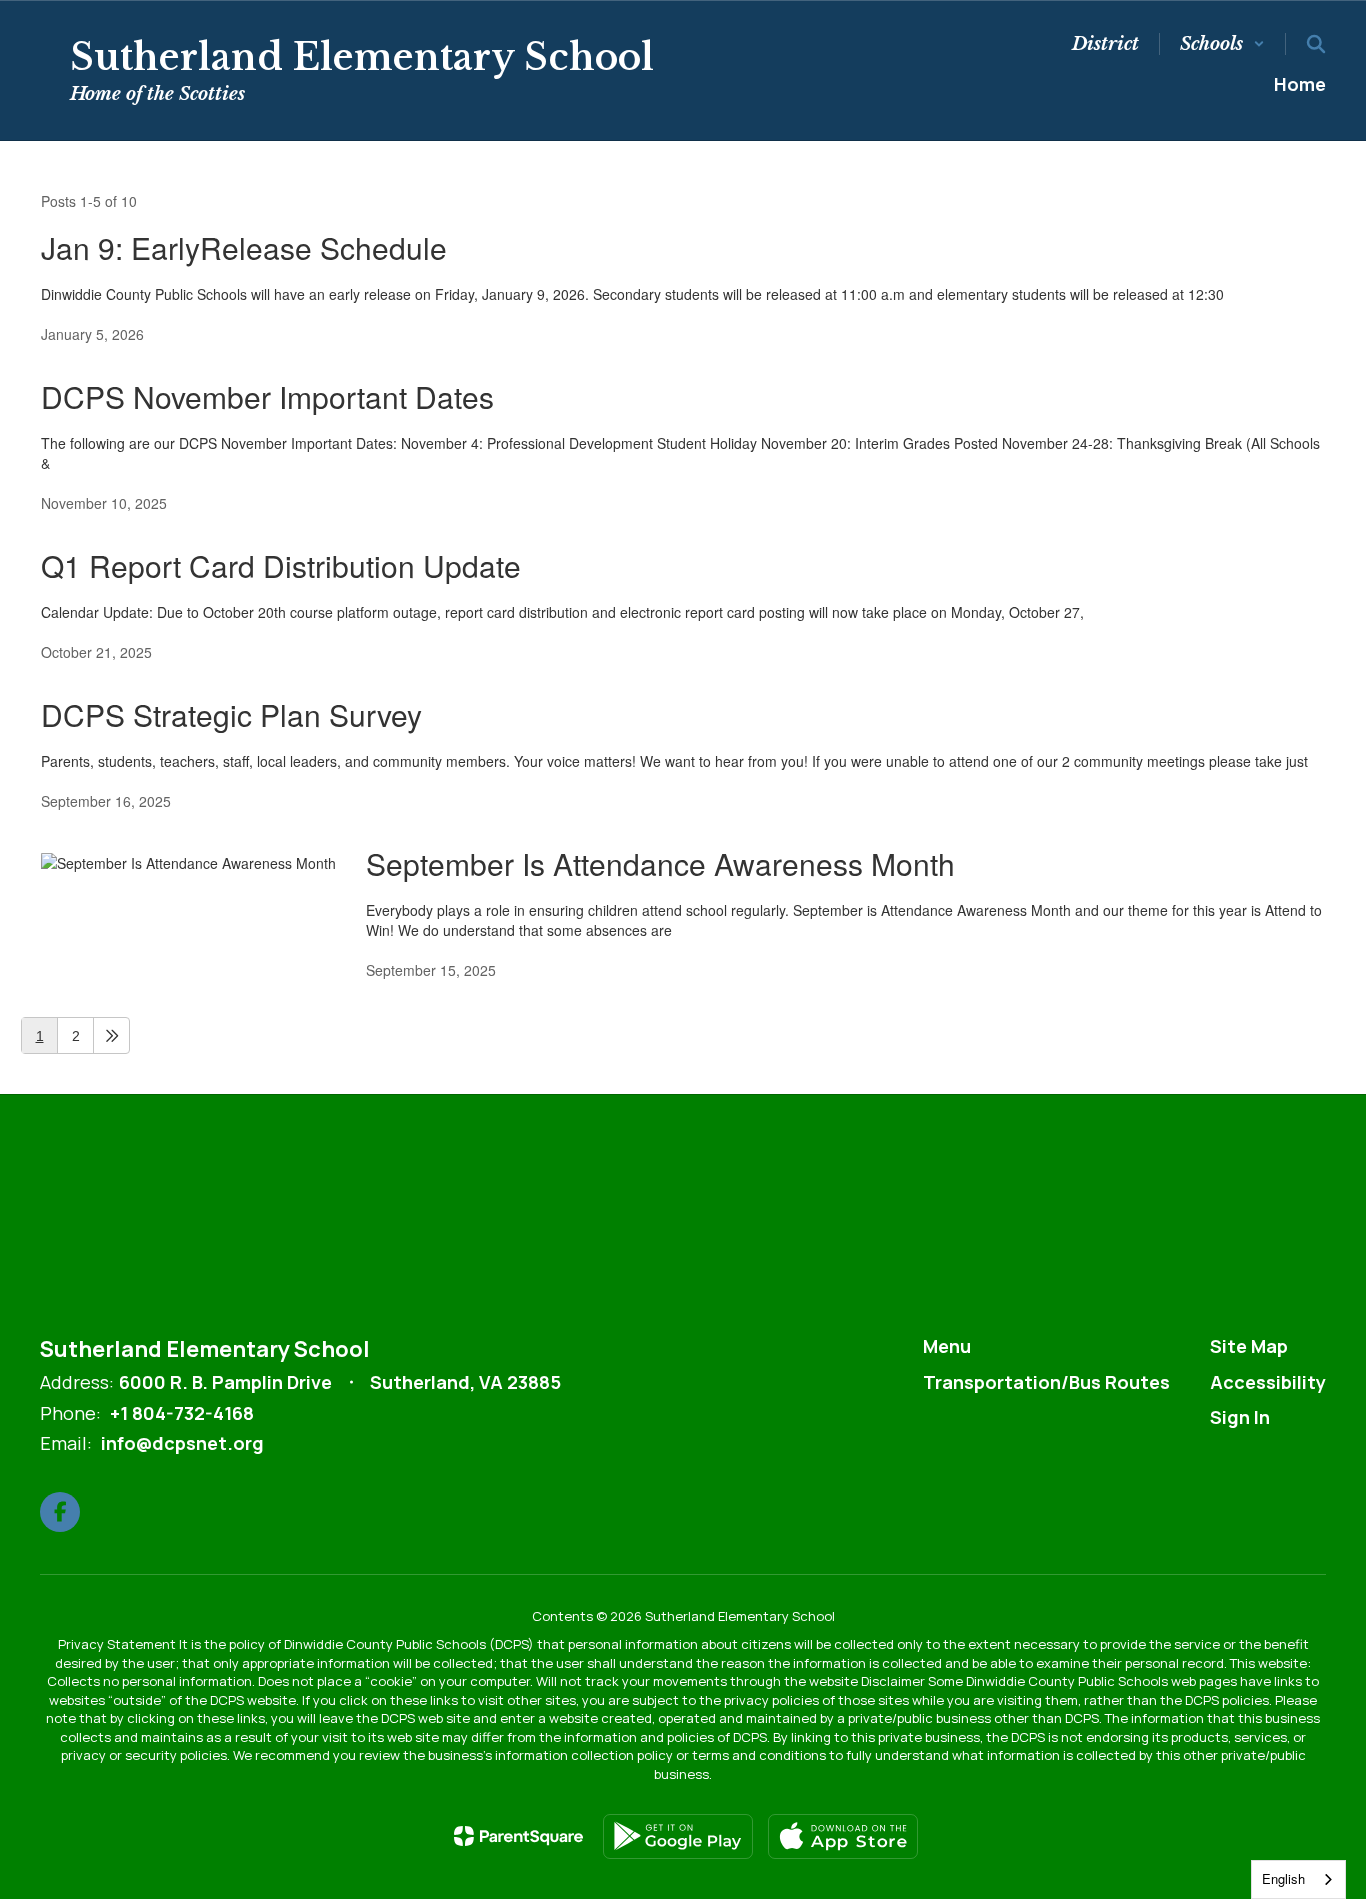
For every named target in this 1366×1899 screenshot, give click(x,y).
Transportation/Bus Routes (1046, 1382)
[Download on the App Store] (843, 1836)
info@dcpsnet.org (182, 1443)
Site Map (1249, 1346)
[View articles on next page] (111, 1035)
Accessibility (1268, 1382)
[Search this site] (1316, 44)
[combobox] (1298, 1879)
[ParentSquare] (518, 1836)
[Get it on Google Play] (678, 1836)
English (1283, 1878)
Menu (947, 1346)
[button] (1222, 44)
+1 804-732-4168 (182, 1413)
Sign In (1240, 1417)
